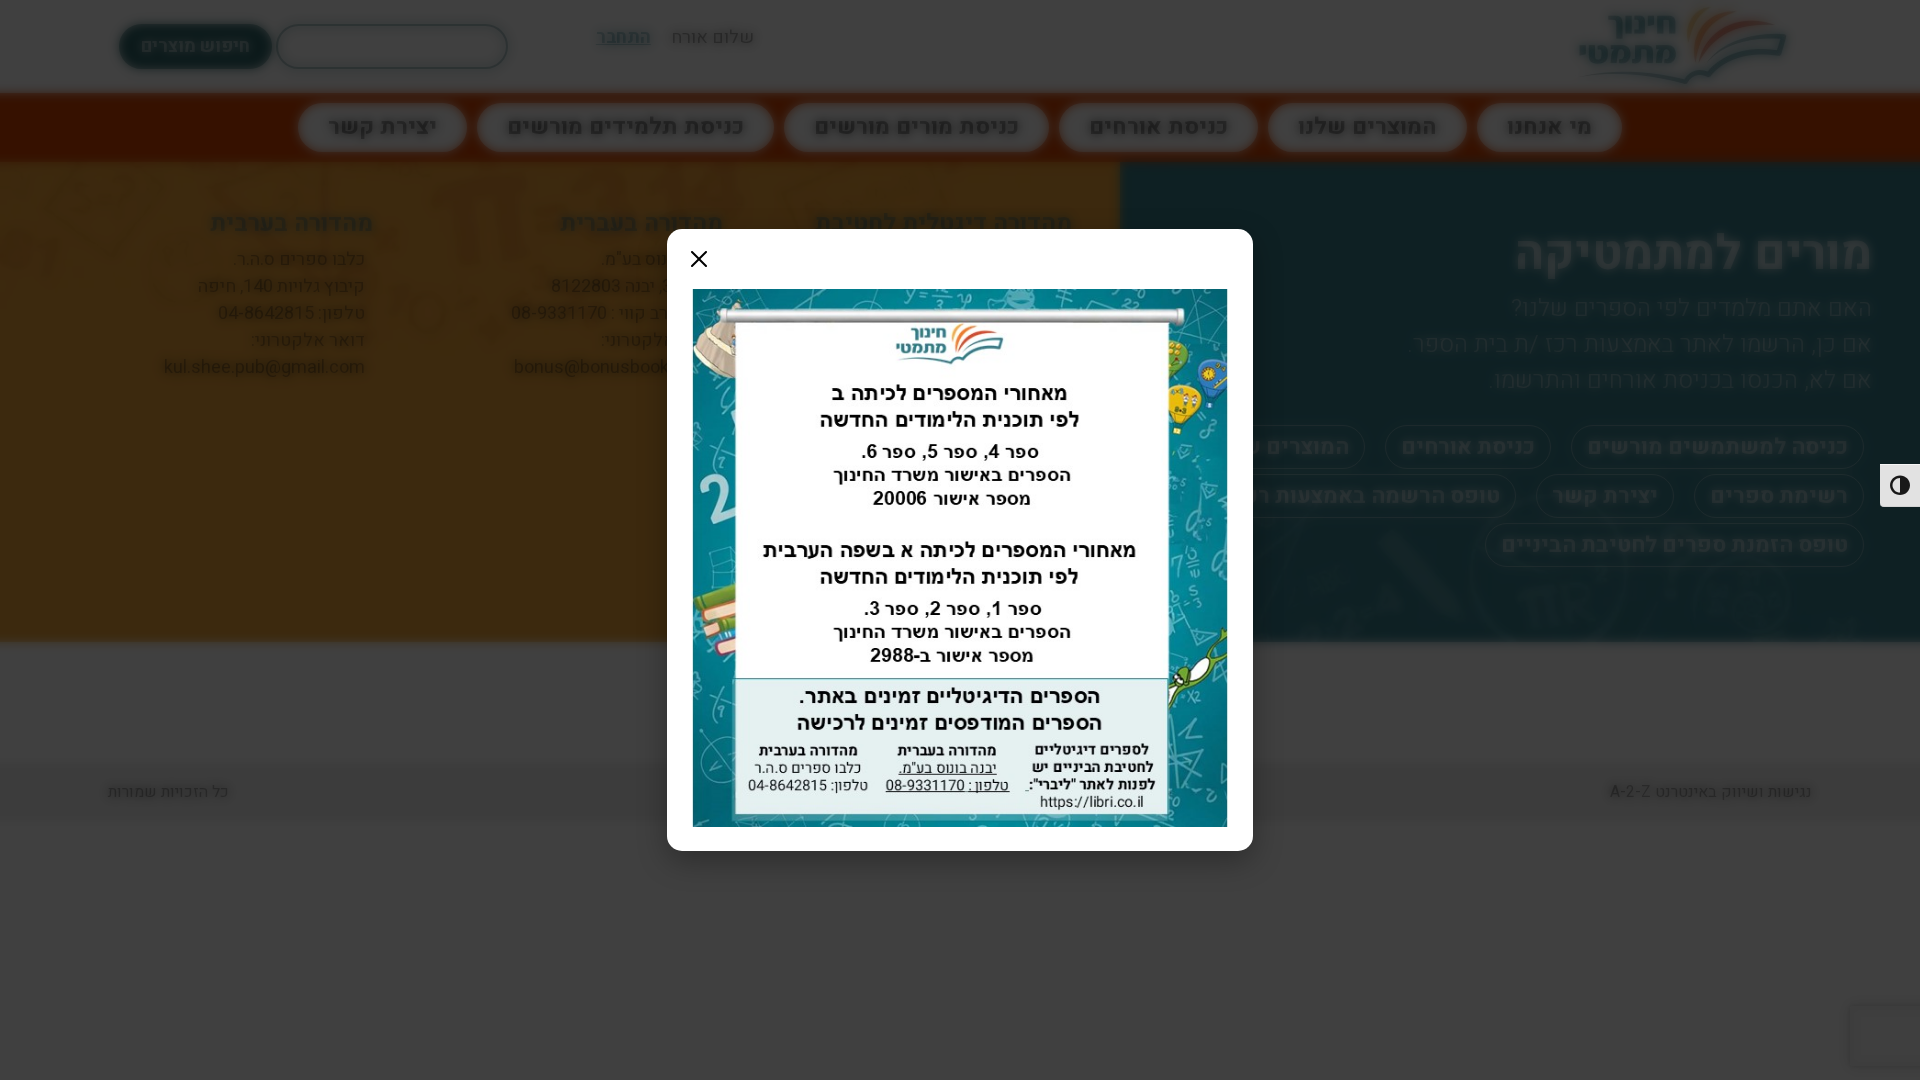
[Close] (699, 259)
